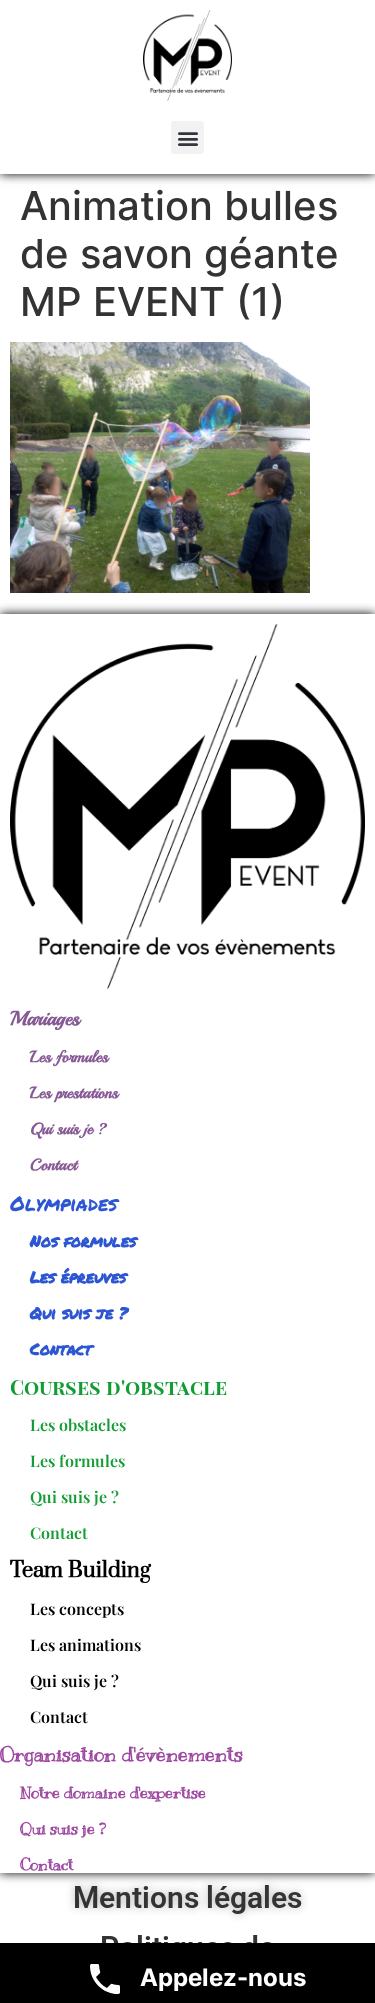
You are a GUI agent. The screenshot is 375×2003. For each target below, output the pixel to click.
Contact (53, 1165)
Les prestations (74, 1093)
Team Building (80, 1570)
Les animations (85, 1644)
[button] (187, 137)
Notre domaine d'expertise (113, 1793)
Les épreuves (78, 1276)
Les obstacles (78, 1424)
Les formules (69, 1057)
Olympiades (63, 1203)
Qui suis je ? (68, 1129)
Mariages (45, 1018)
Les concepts (77, 1608)
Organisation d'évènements (121, 1754)
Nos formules (83, 1240)
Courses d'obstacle (118, 1386)
